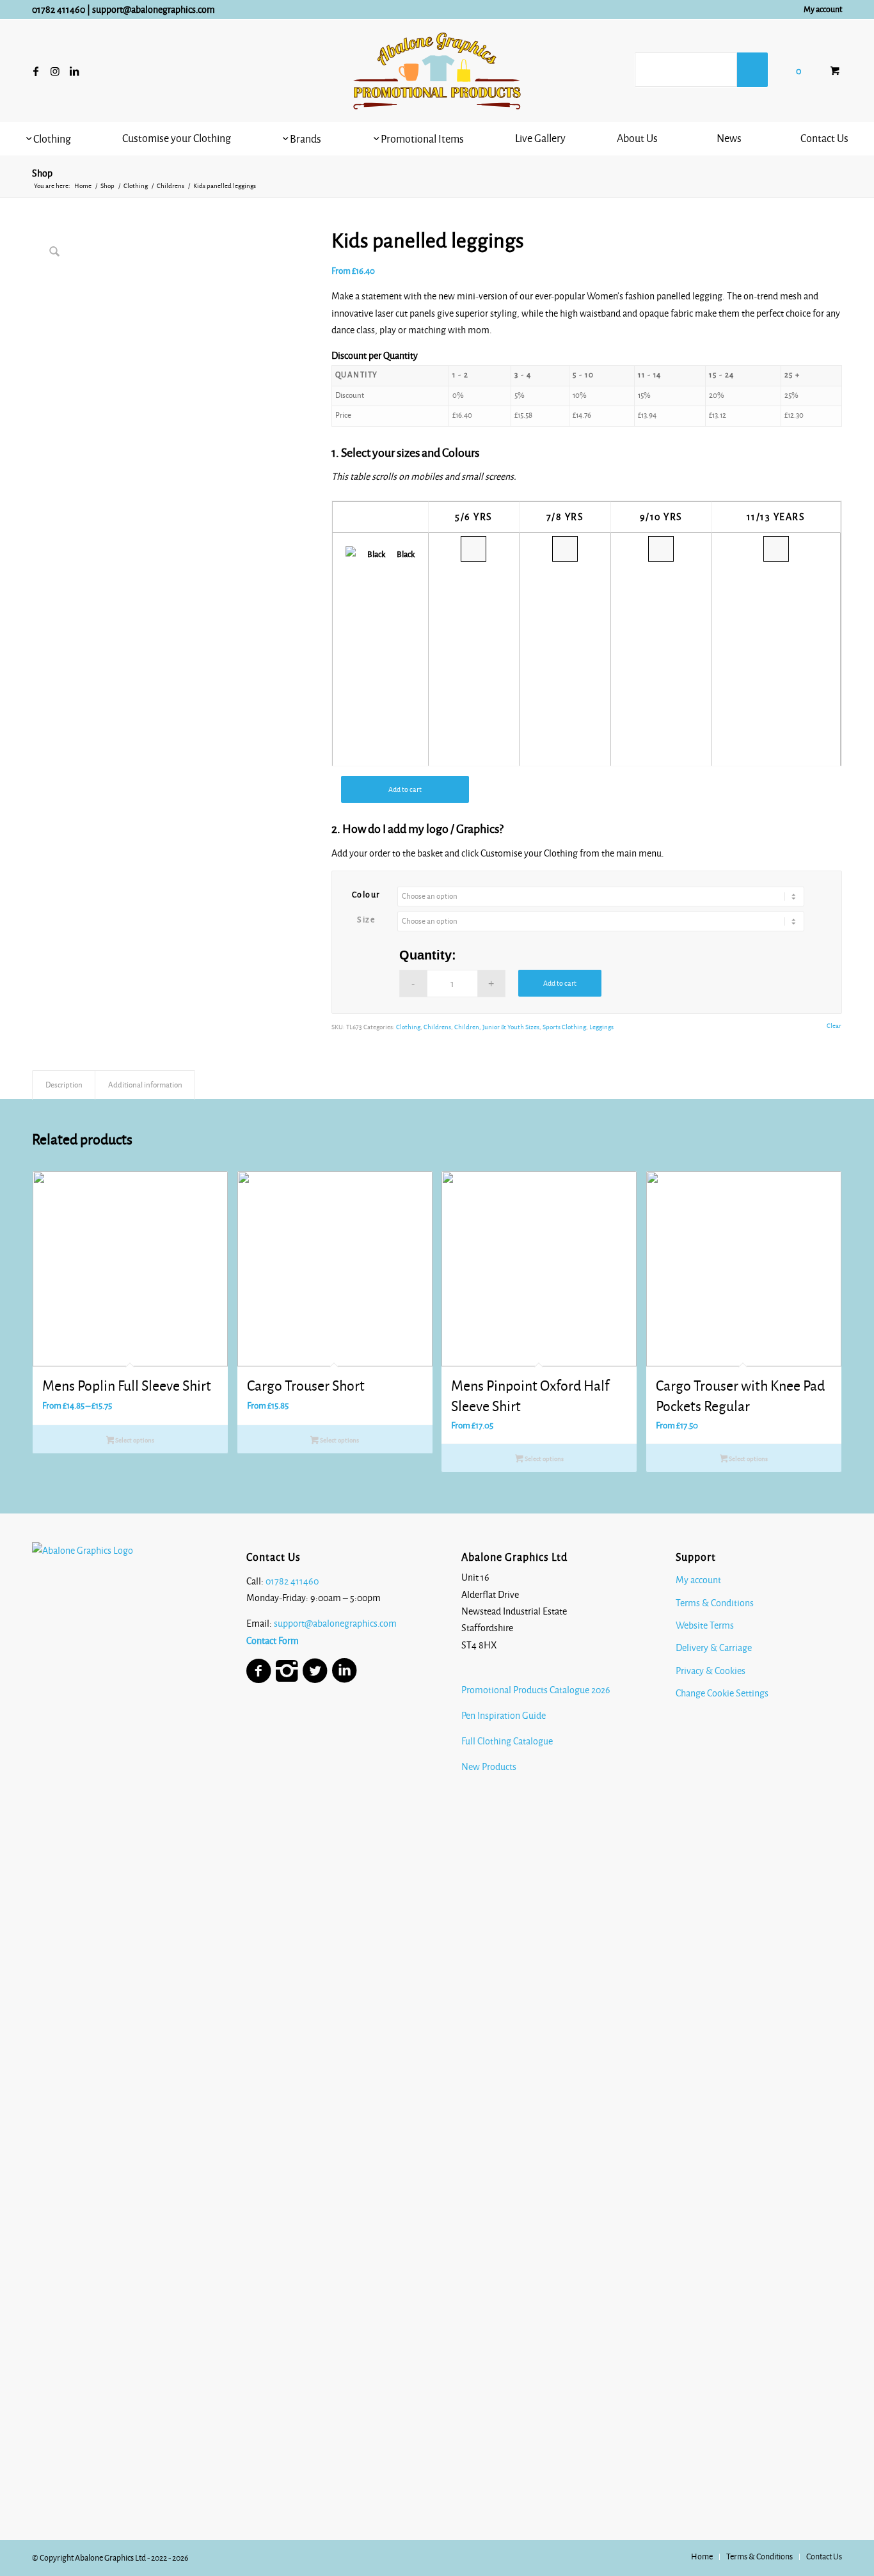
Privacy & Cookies (711, 1671)
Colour (366, 895)
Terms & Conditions (715, 1603)
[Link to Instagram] (55, 71)
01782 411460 (59, 10)
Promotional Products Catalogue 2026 (536, 1690)
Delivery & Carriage (714, 1648)
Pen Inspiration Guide (504, 1716)
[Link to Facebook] (36, 71)
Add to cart (405, 789)
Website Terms (705, 1625)
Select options (134, 1440)
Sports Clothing (564, 1027)
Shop (42, 173)
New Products (490, 1767)
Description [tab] (64, 1085)
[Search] (752, 70)
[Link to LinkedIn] (74, 71)
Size (366, 920)
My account (823, 10)
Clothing (408, 1027)
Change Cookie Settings (722, 1693)
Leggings (601, 1027)
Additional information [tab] (145, 1085)
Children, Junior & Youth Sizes (497, 1027)
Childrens (437, 1027)
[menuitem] (820, 10)
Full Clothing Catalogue (507, 1741)
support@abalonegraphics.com (154, 10)
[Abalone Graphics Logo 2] (437, 71)
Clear (834, 1026)
